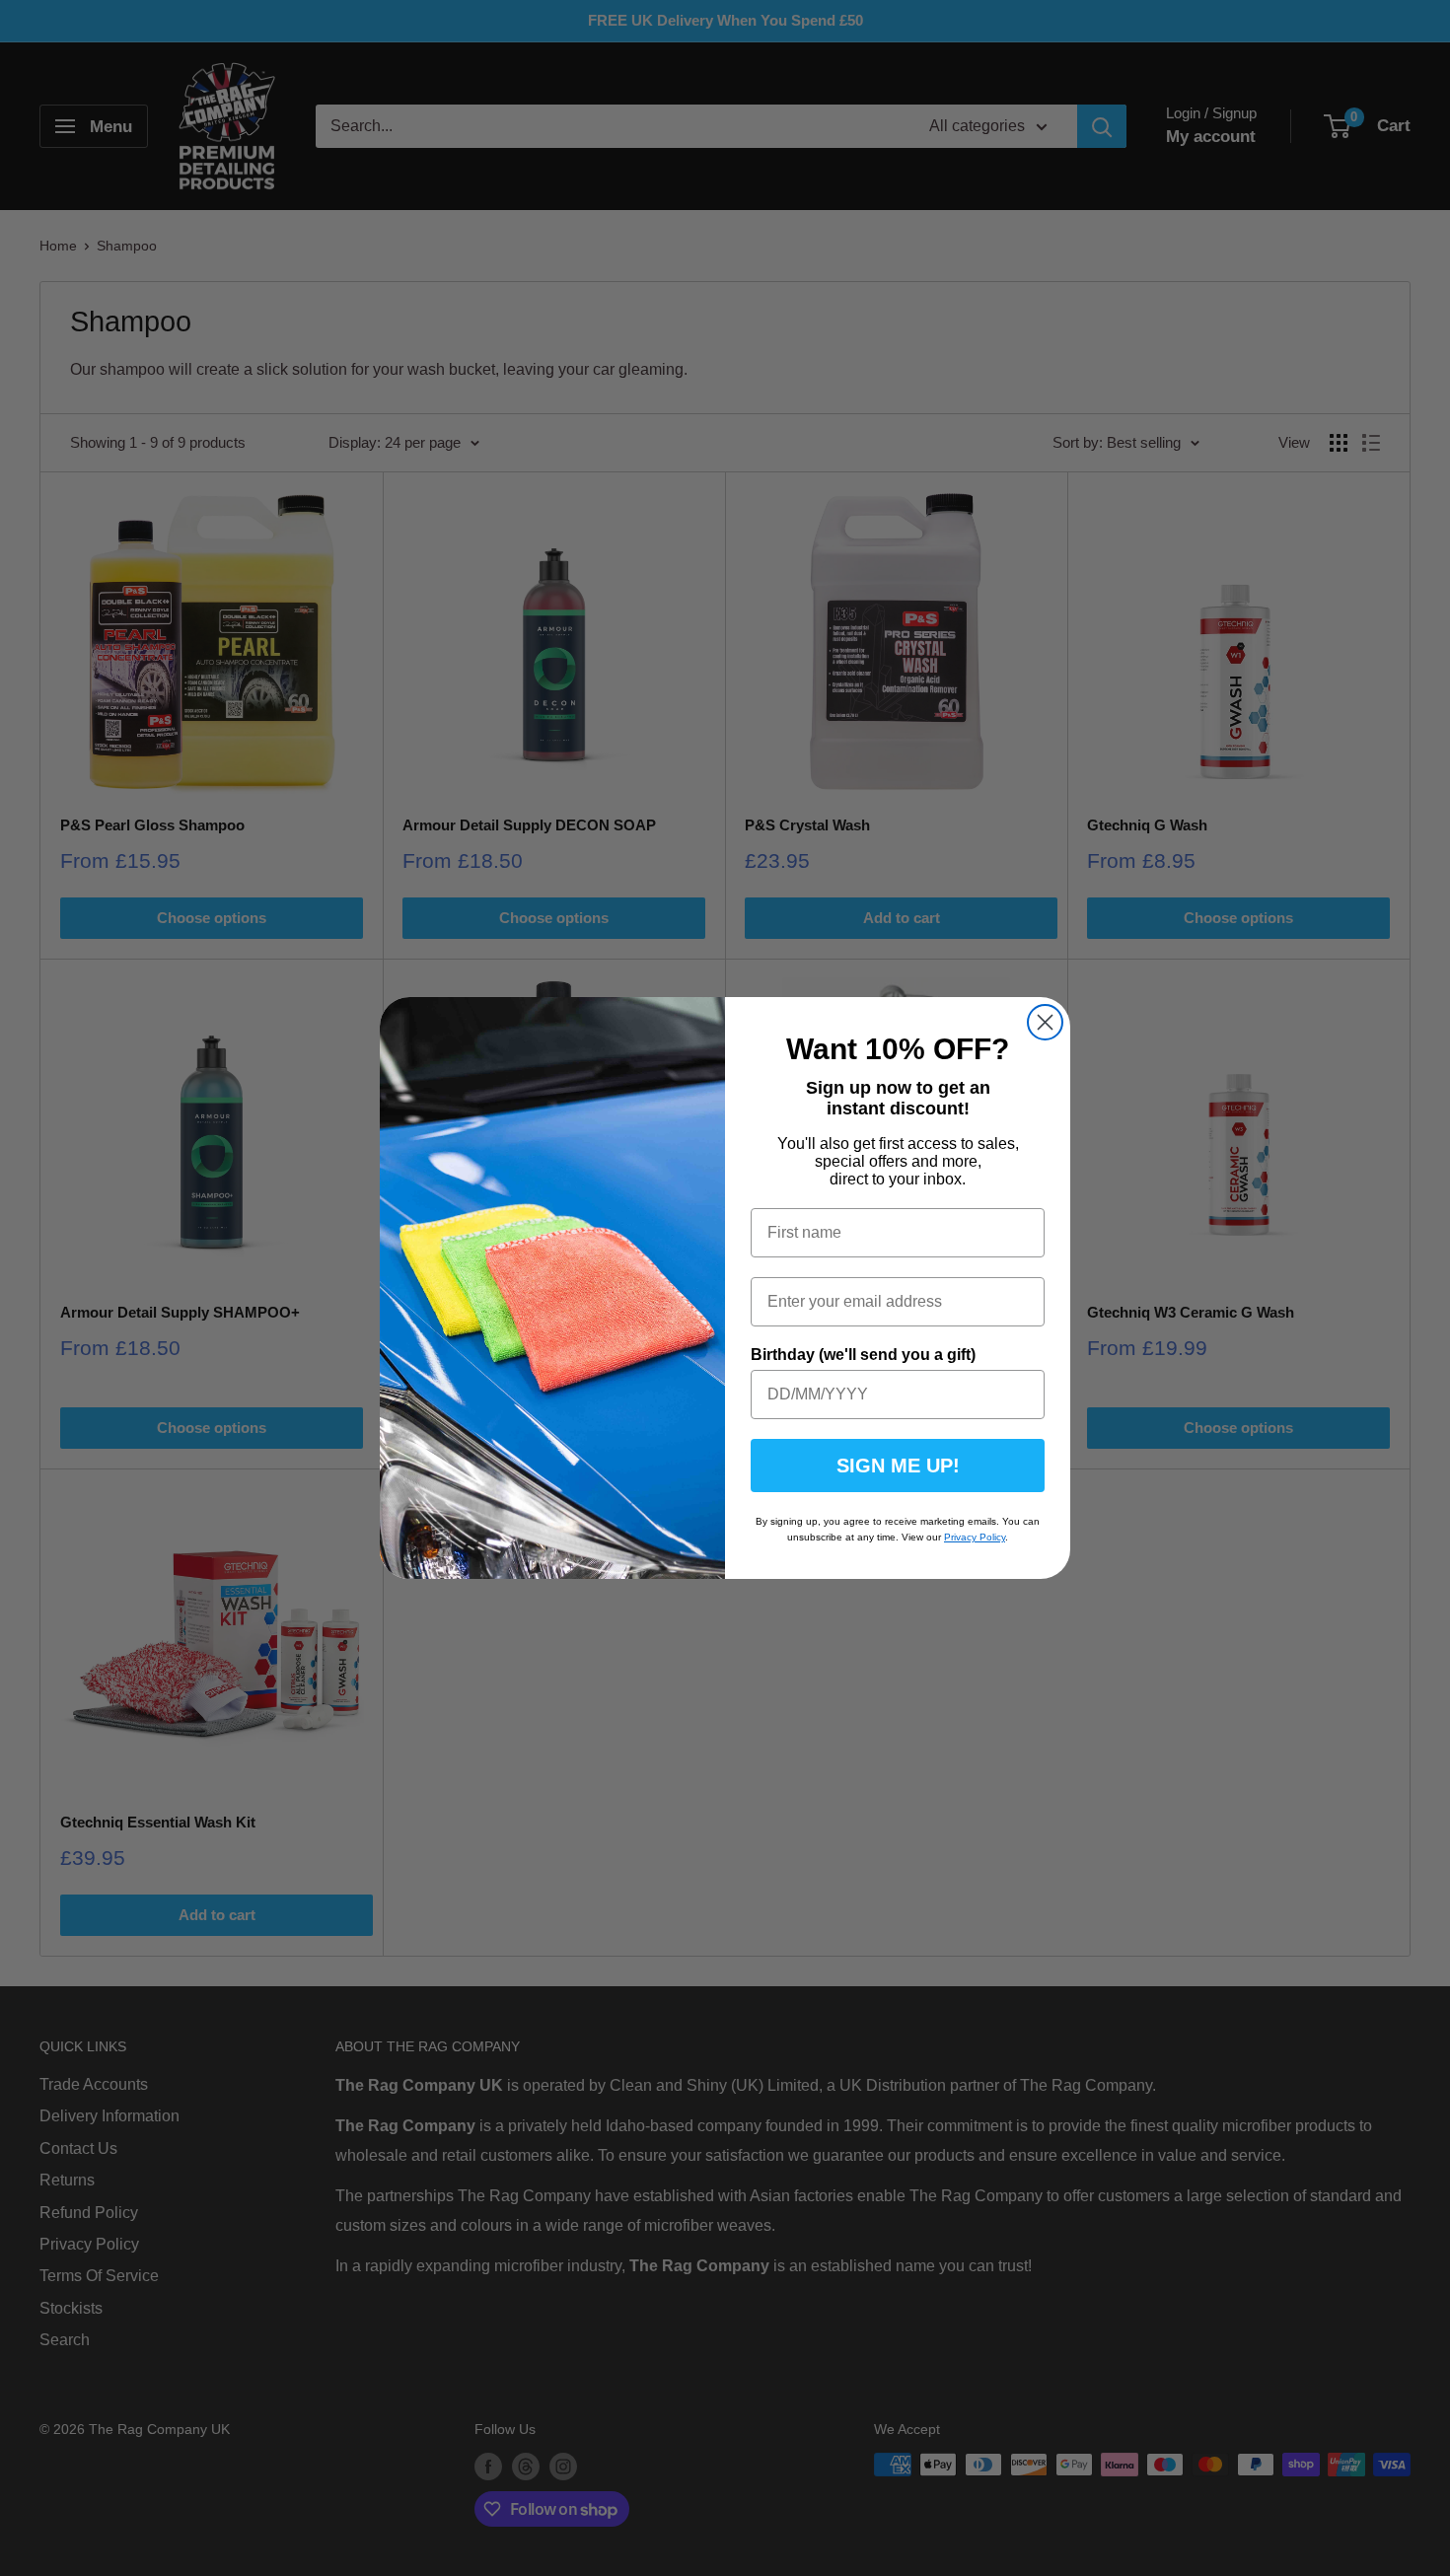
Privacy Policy (975, 1537)
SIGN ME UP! (898, 1466)
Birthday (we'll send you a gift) (863, 1355)
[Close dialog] (1045, 1022)
